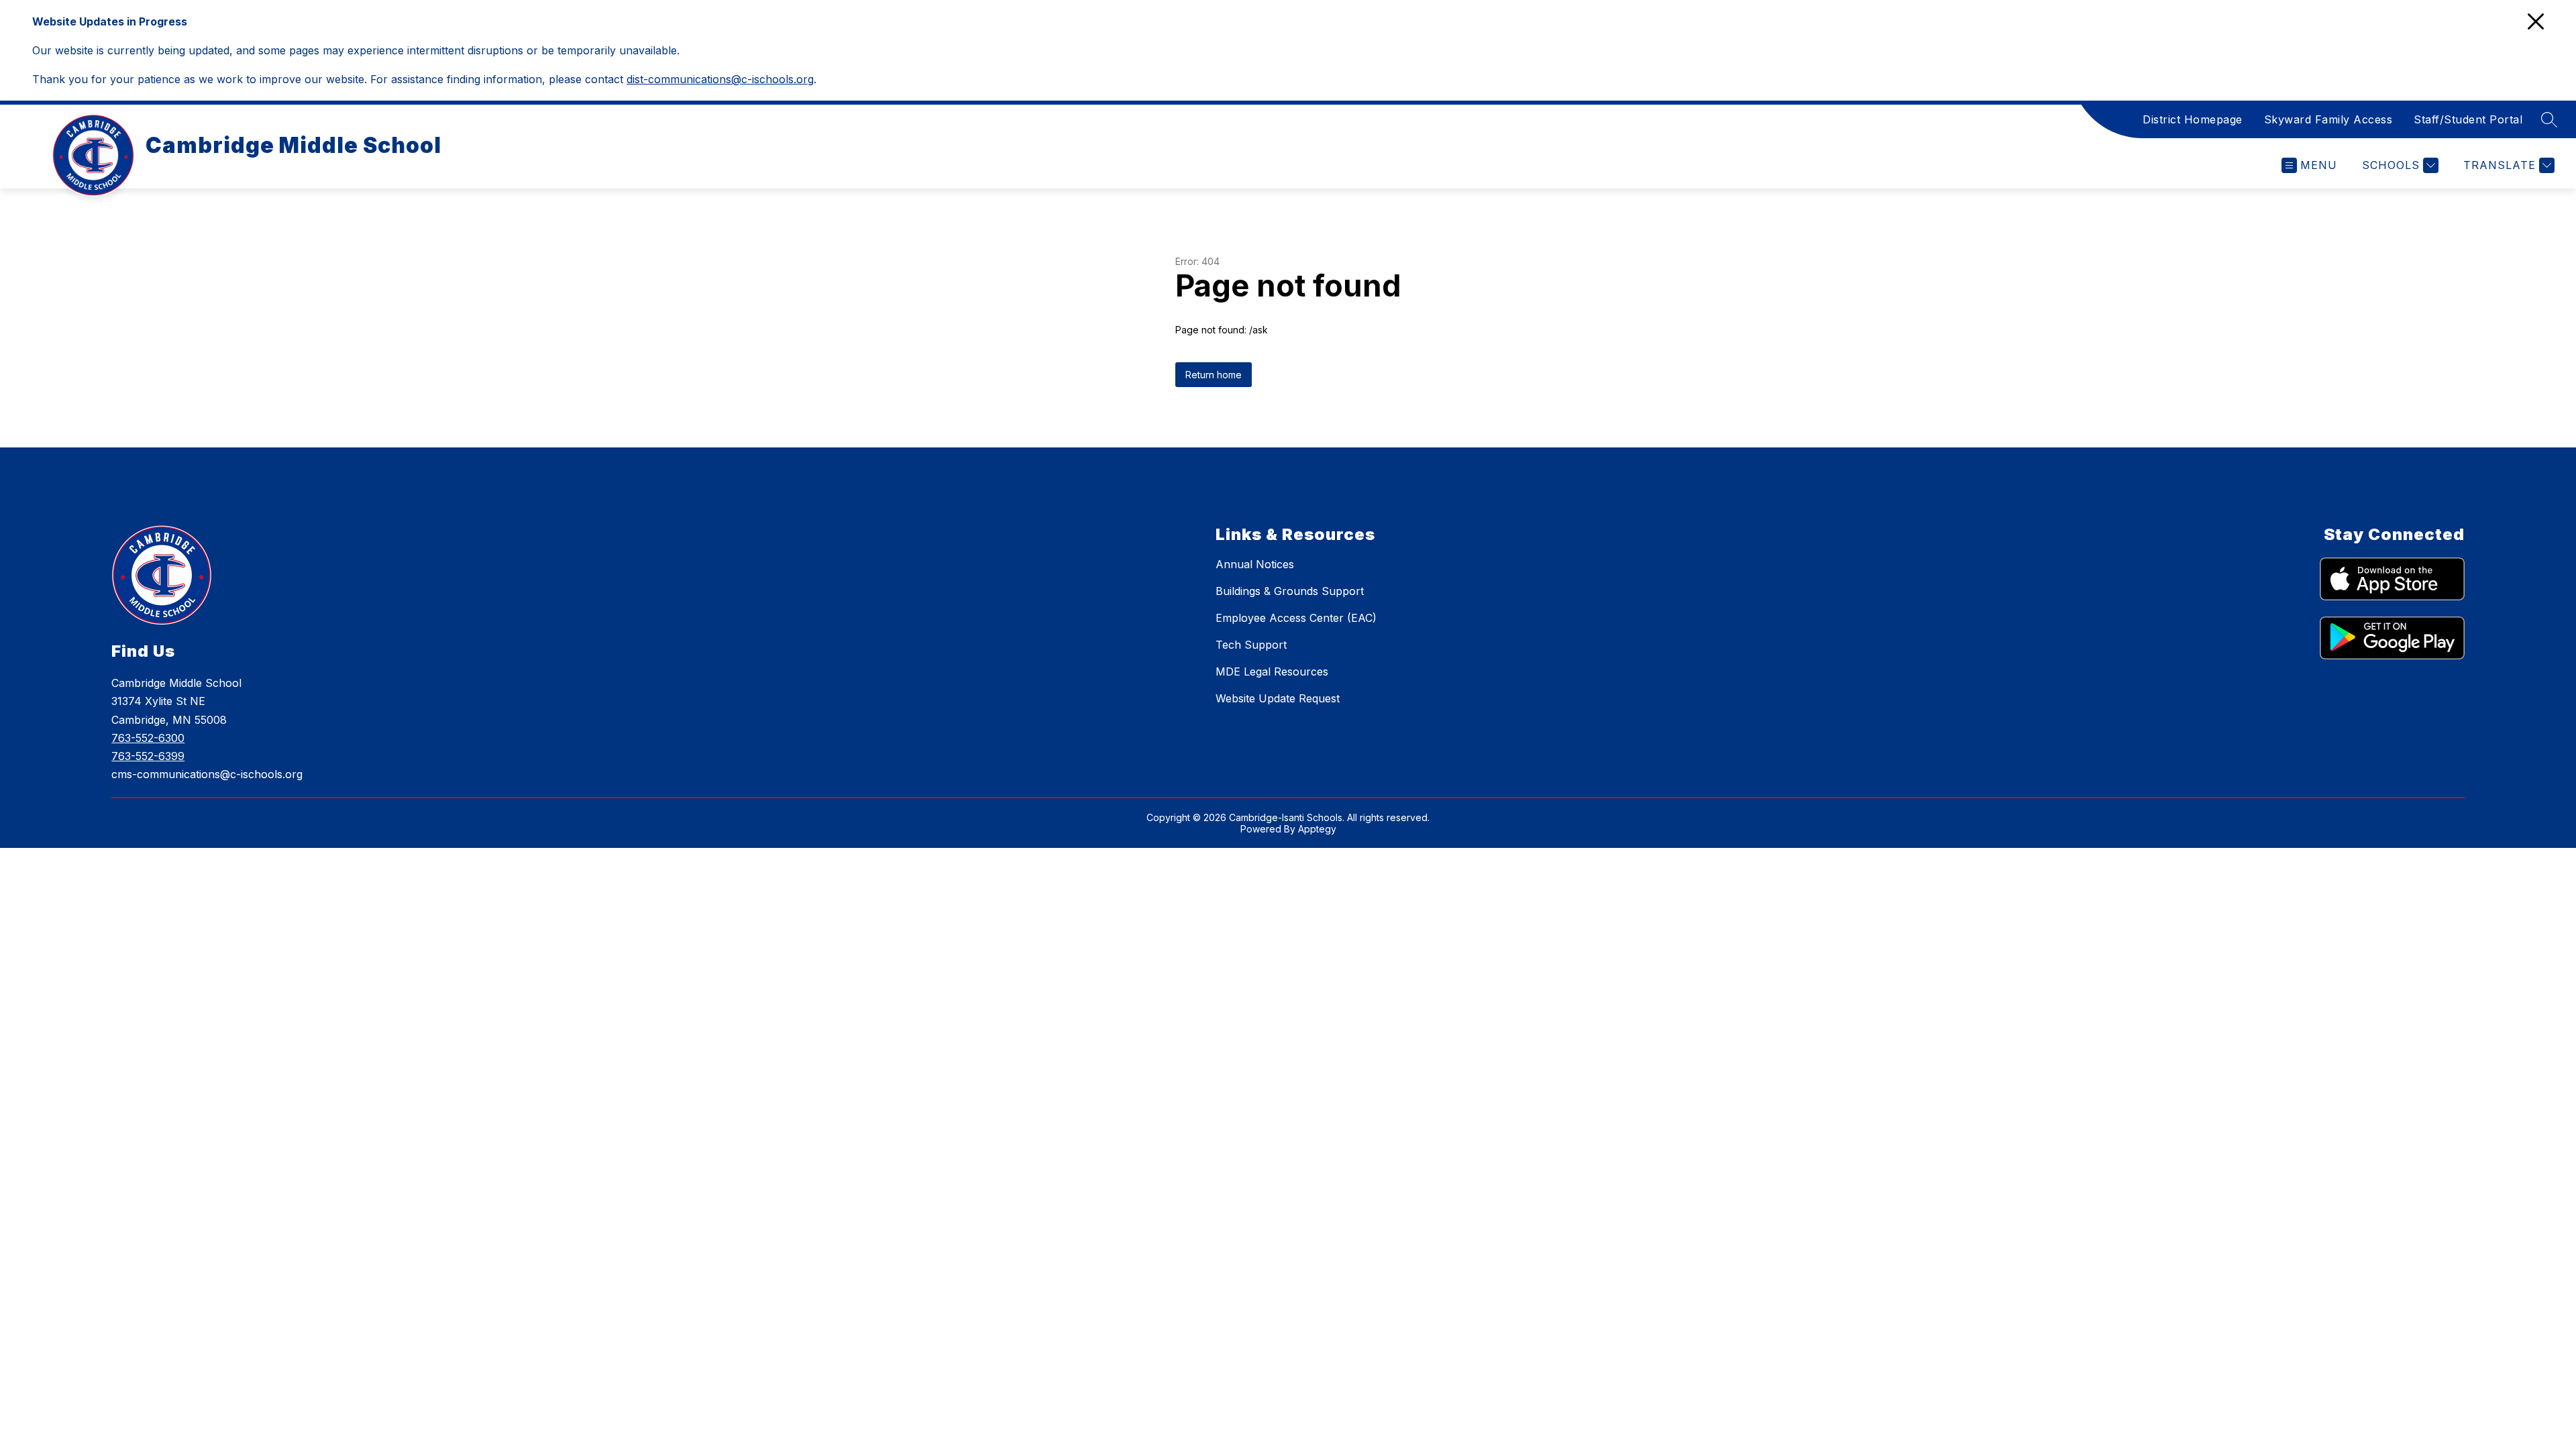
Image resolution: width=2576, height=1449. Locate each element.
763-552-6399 (148, 756)
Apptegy (1317, 829)
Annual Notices (1255, 564)
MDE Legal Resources (1272, 672)
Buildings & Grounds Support (1290, 591)
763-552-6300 (148, 738)
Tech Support (1251, 645)
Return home (1214, 375)
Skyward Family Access (2328, 119)
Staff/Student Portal (2468, 119)
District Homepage (2193, 119)
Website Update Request (1278, 698)
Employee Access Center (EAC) (1296, 618)
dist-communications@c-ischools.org (720, 79)
